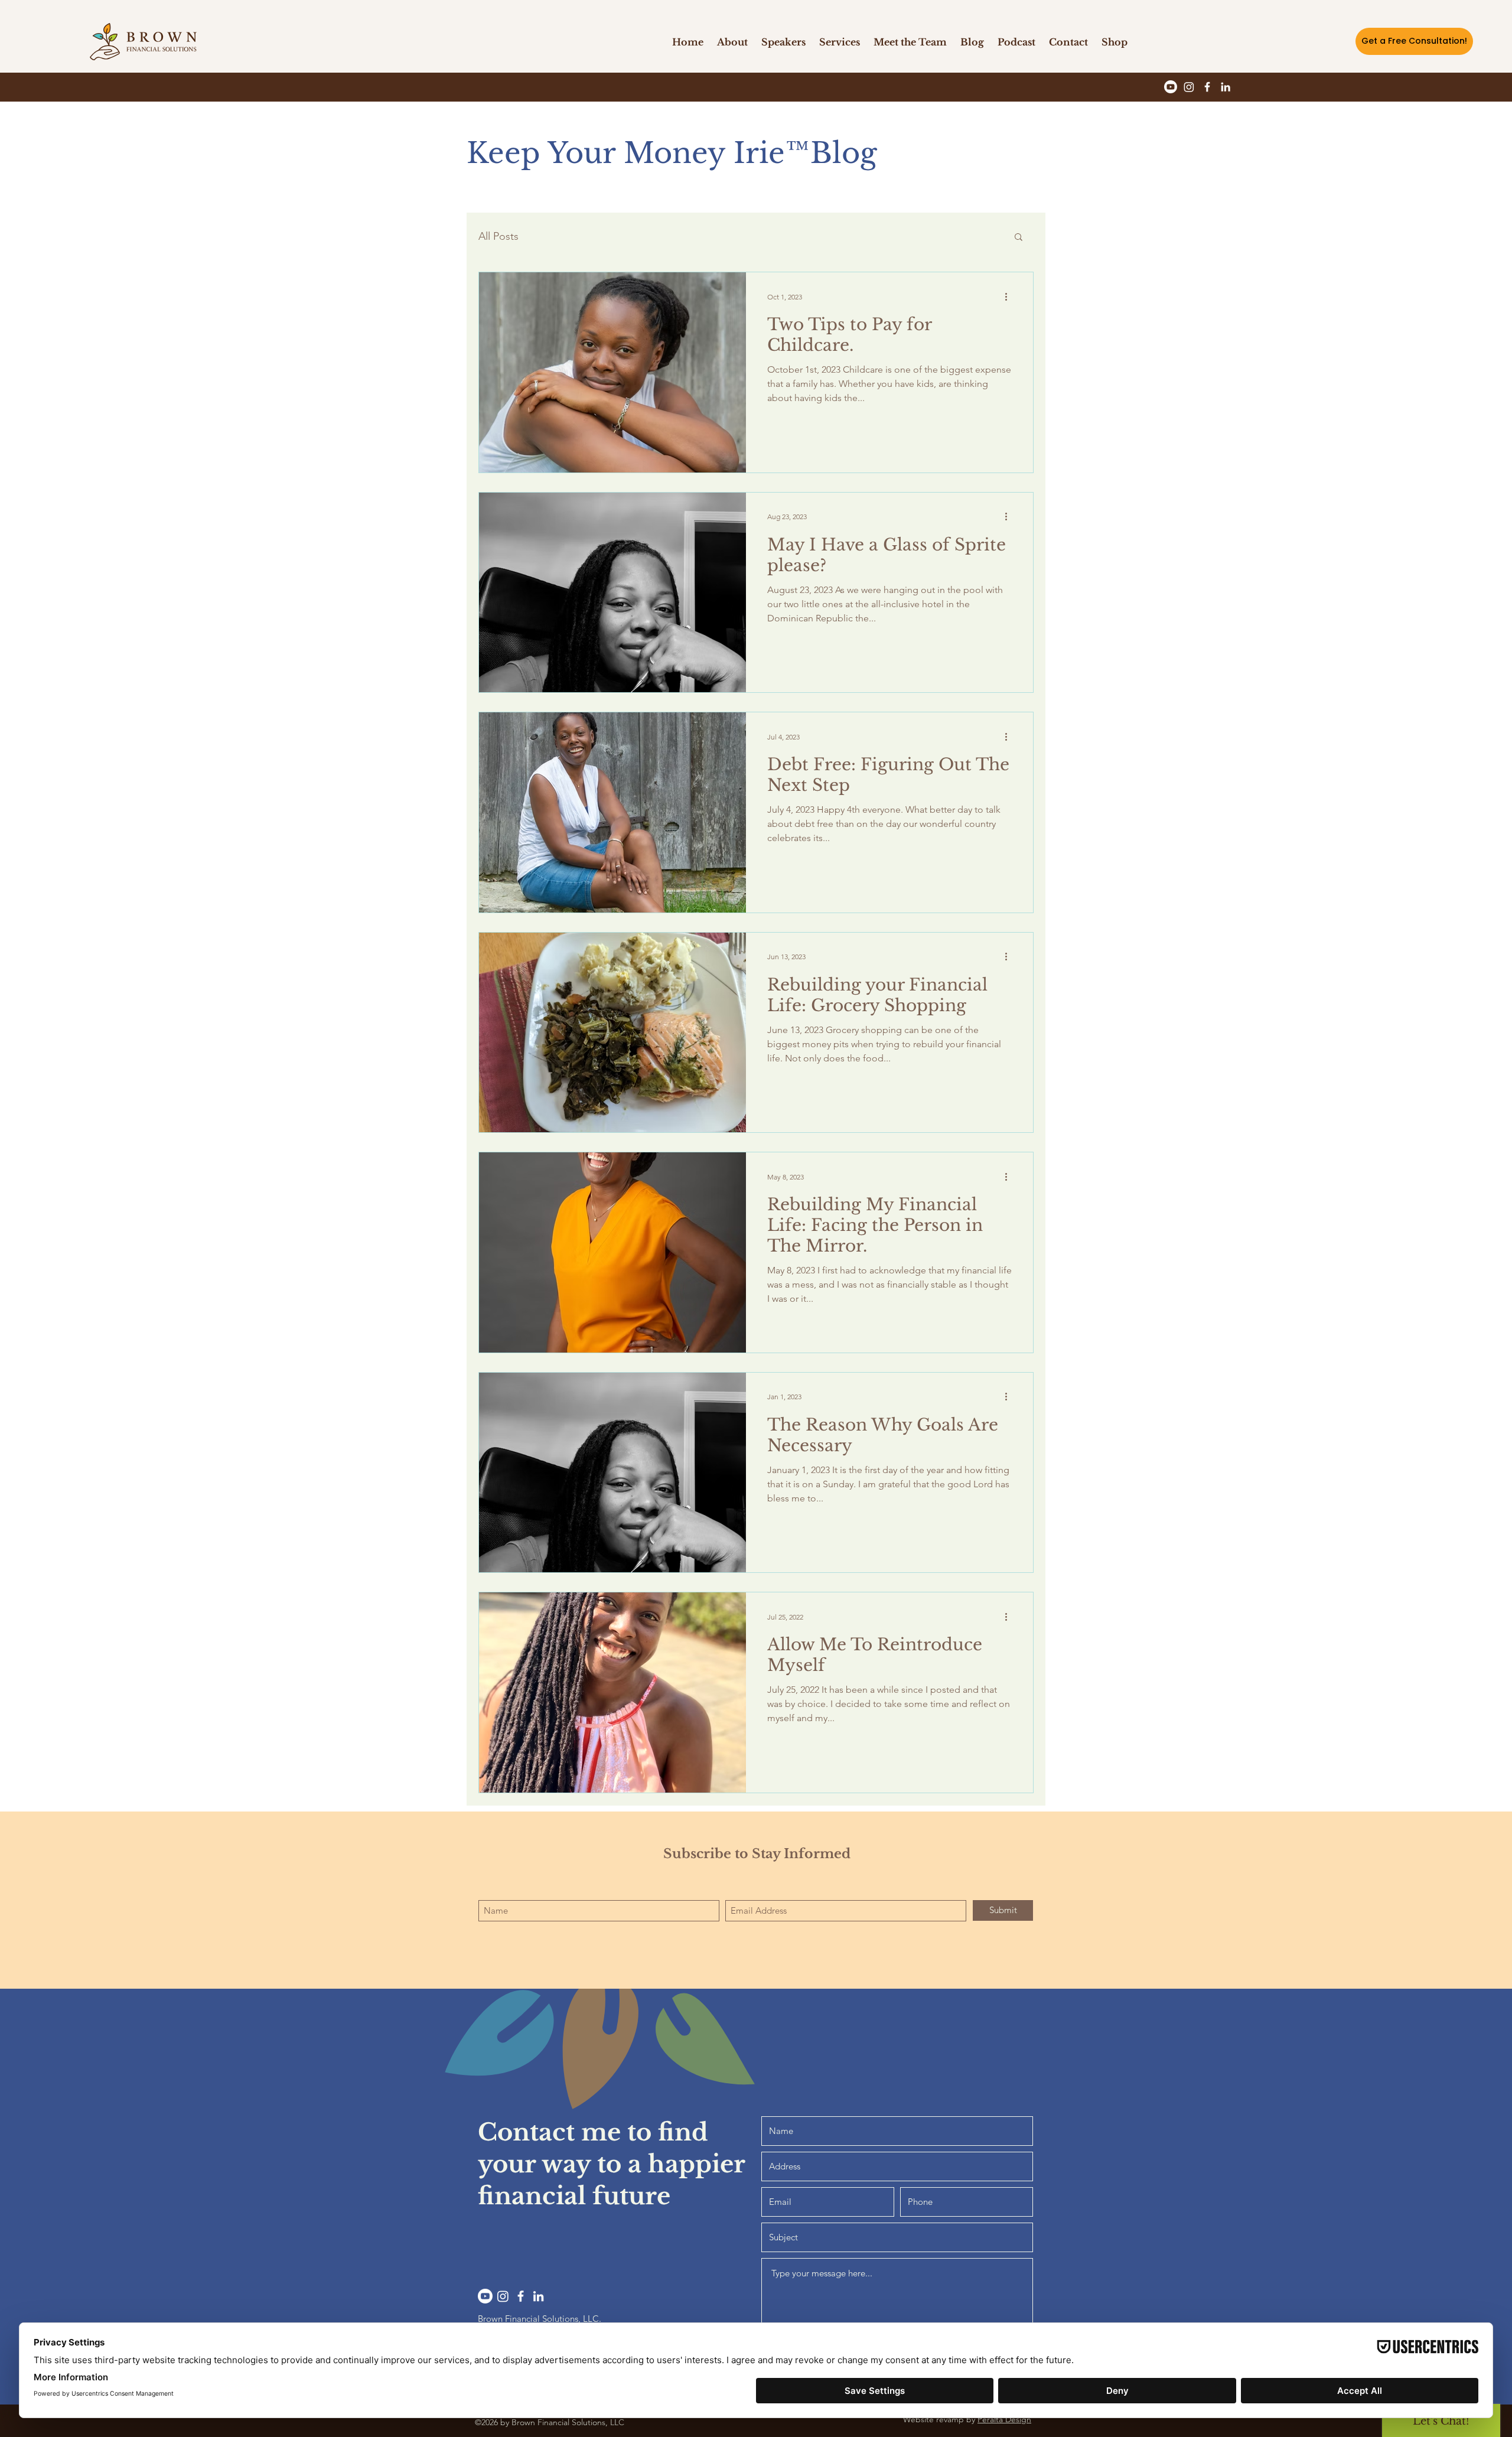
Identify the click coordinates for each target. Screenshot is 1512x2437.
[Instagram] (1189, 87)
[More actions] (1010, 297)
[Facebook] (1207, 87)
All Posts (498, 236)
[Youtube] (1171, 87)
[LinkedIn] (1226, 87)
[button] (1068, 42)
